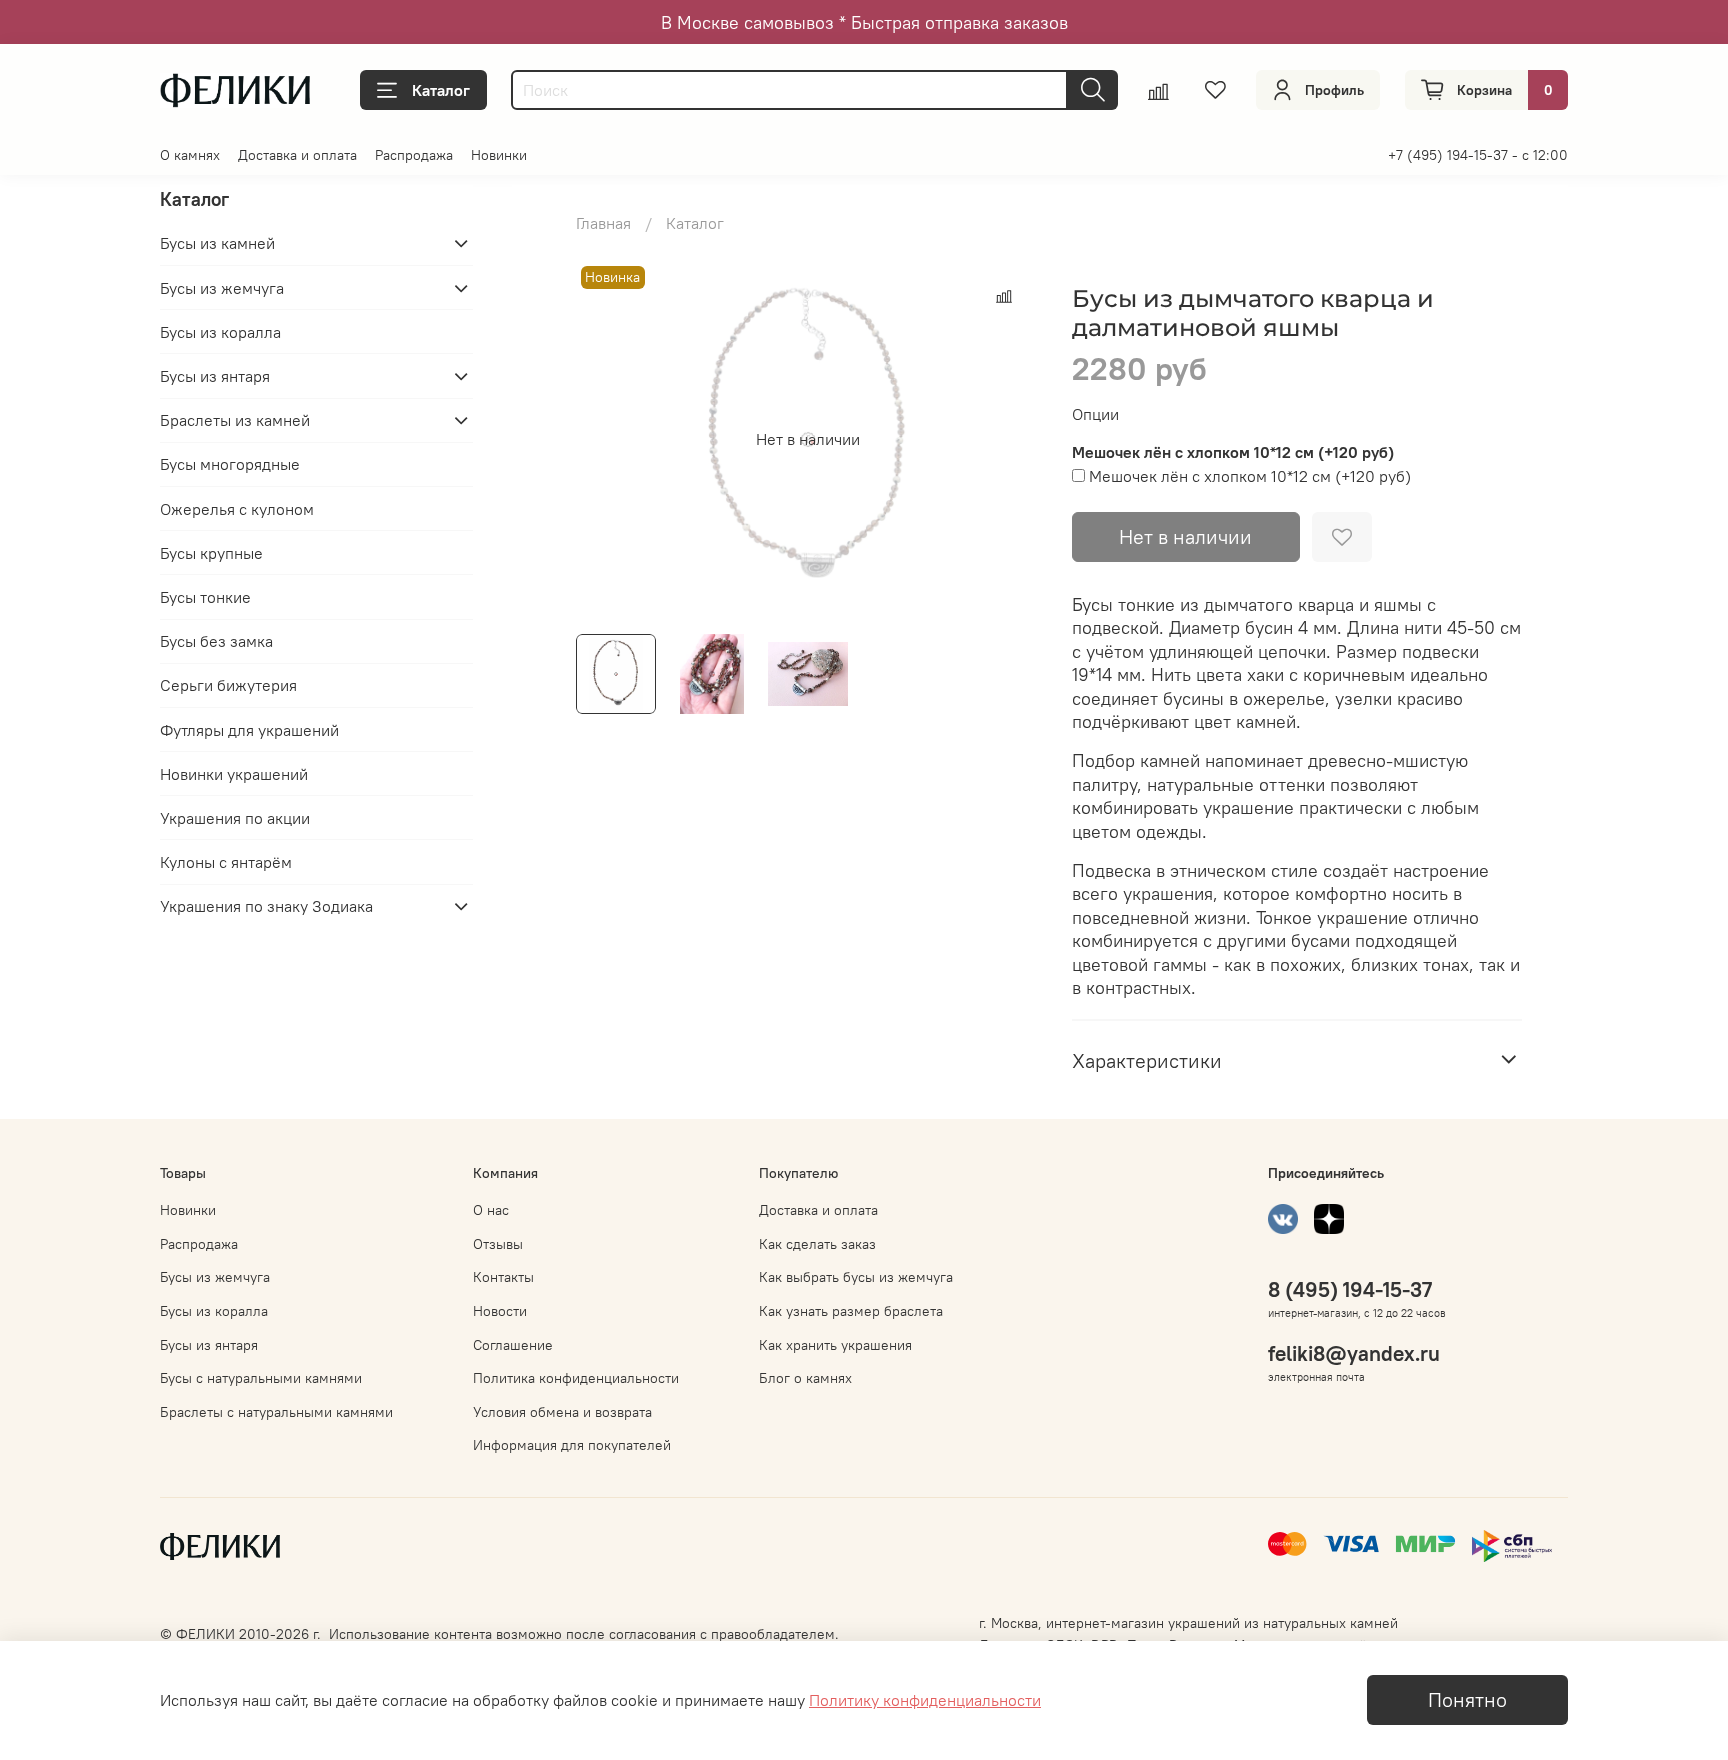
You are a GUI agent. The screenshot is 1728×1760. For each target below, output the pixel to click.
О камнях (190, 155)
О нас (491, 1210)
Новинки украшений (234, 774)
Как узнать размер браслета (851, 1311)
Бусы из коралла (220, 332)
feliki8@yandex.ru (1354, 1353)
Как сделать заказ (817, 1244)
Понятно (1467, 1699)
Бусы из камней (217, 243)
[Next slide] (1008, 439)
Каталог (441, 90)
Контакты (503, 1277)
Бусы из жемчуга (222, 288)
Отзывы (498, 1244)
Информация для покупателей (572, 1445)
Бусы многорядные (230, 464)
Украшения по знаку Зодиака (266, 906)
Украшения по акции (235, 818)
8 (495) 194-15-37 (1350, 1289)
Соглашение (513, 1345)
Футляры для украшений (249, 729)
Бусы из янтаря (215, 376)
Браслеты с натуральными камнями (276, 1412)
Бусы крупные (211, 553)
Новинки (499, 155)
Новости (500, 1311)
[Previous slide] (608, 439)
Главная (603, 223)
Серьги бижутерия (228, 685)
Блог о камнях (805, 1378)
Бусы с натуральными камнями (261, 1378)
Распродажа (414, 155)
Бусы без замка (216, 641)
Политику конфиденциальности (925, 1700)
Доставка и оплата (297, 155)
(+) (1250, 476)
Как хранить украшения (835, 1345)
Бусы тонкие (205, 597)
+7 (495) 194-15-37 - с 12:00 (1478, 155)
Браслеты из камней (235, 420)
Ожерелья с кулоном (237, 508)
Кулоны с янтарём (226, 862)
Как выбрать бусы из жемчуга (856, 1277)
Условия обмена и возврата (562, 1412)
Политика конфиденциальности (576, 1378)
